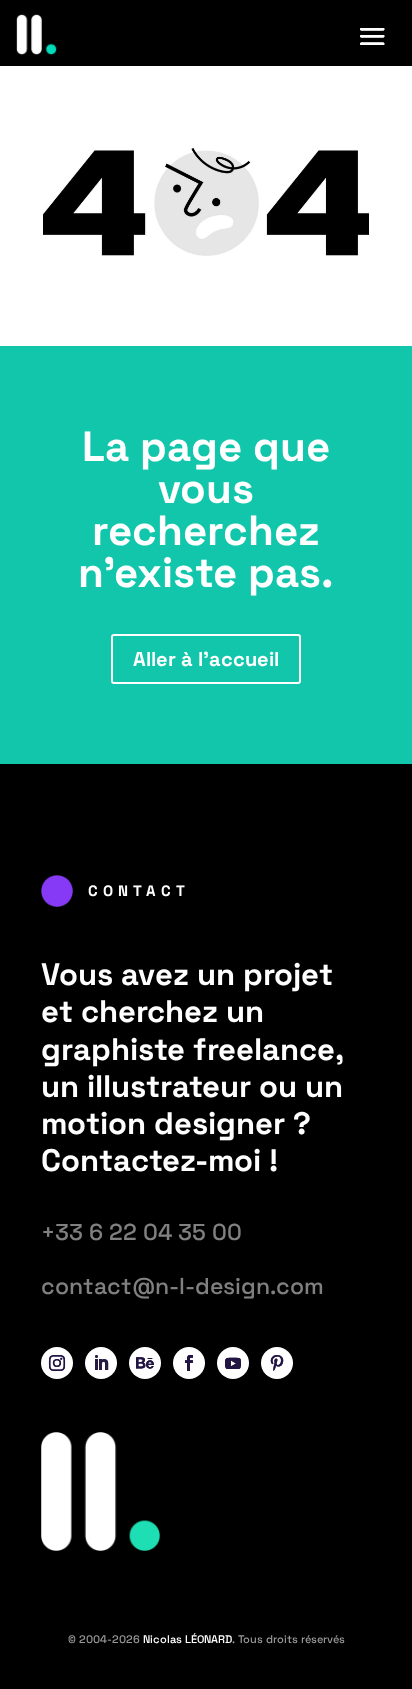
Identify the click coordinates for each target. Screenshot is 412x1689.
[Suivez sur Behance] (145, 1363)
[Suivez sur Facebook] (189, 1363)
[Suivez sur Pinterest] (277, 1363)
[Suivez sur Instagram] (57, 1363)
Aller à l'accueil (206, 659)
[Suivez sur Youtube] (233, 1363)
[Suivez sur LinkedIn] (101, 1363)
